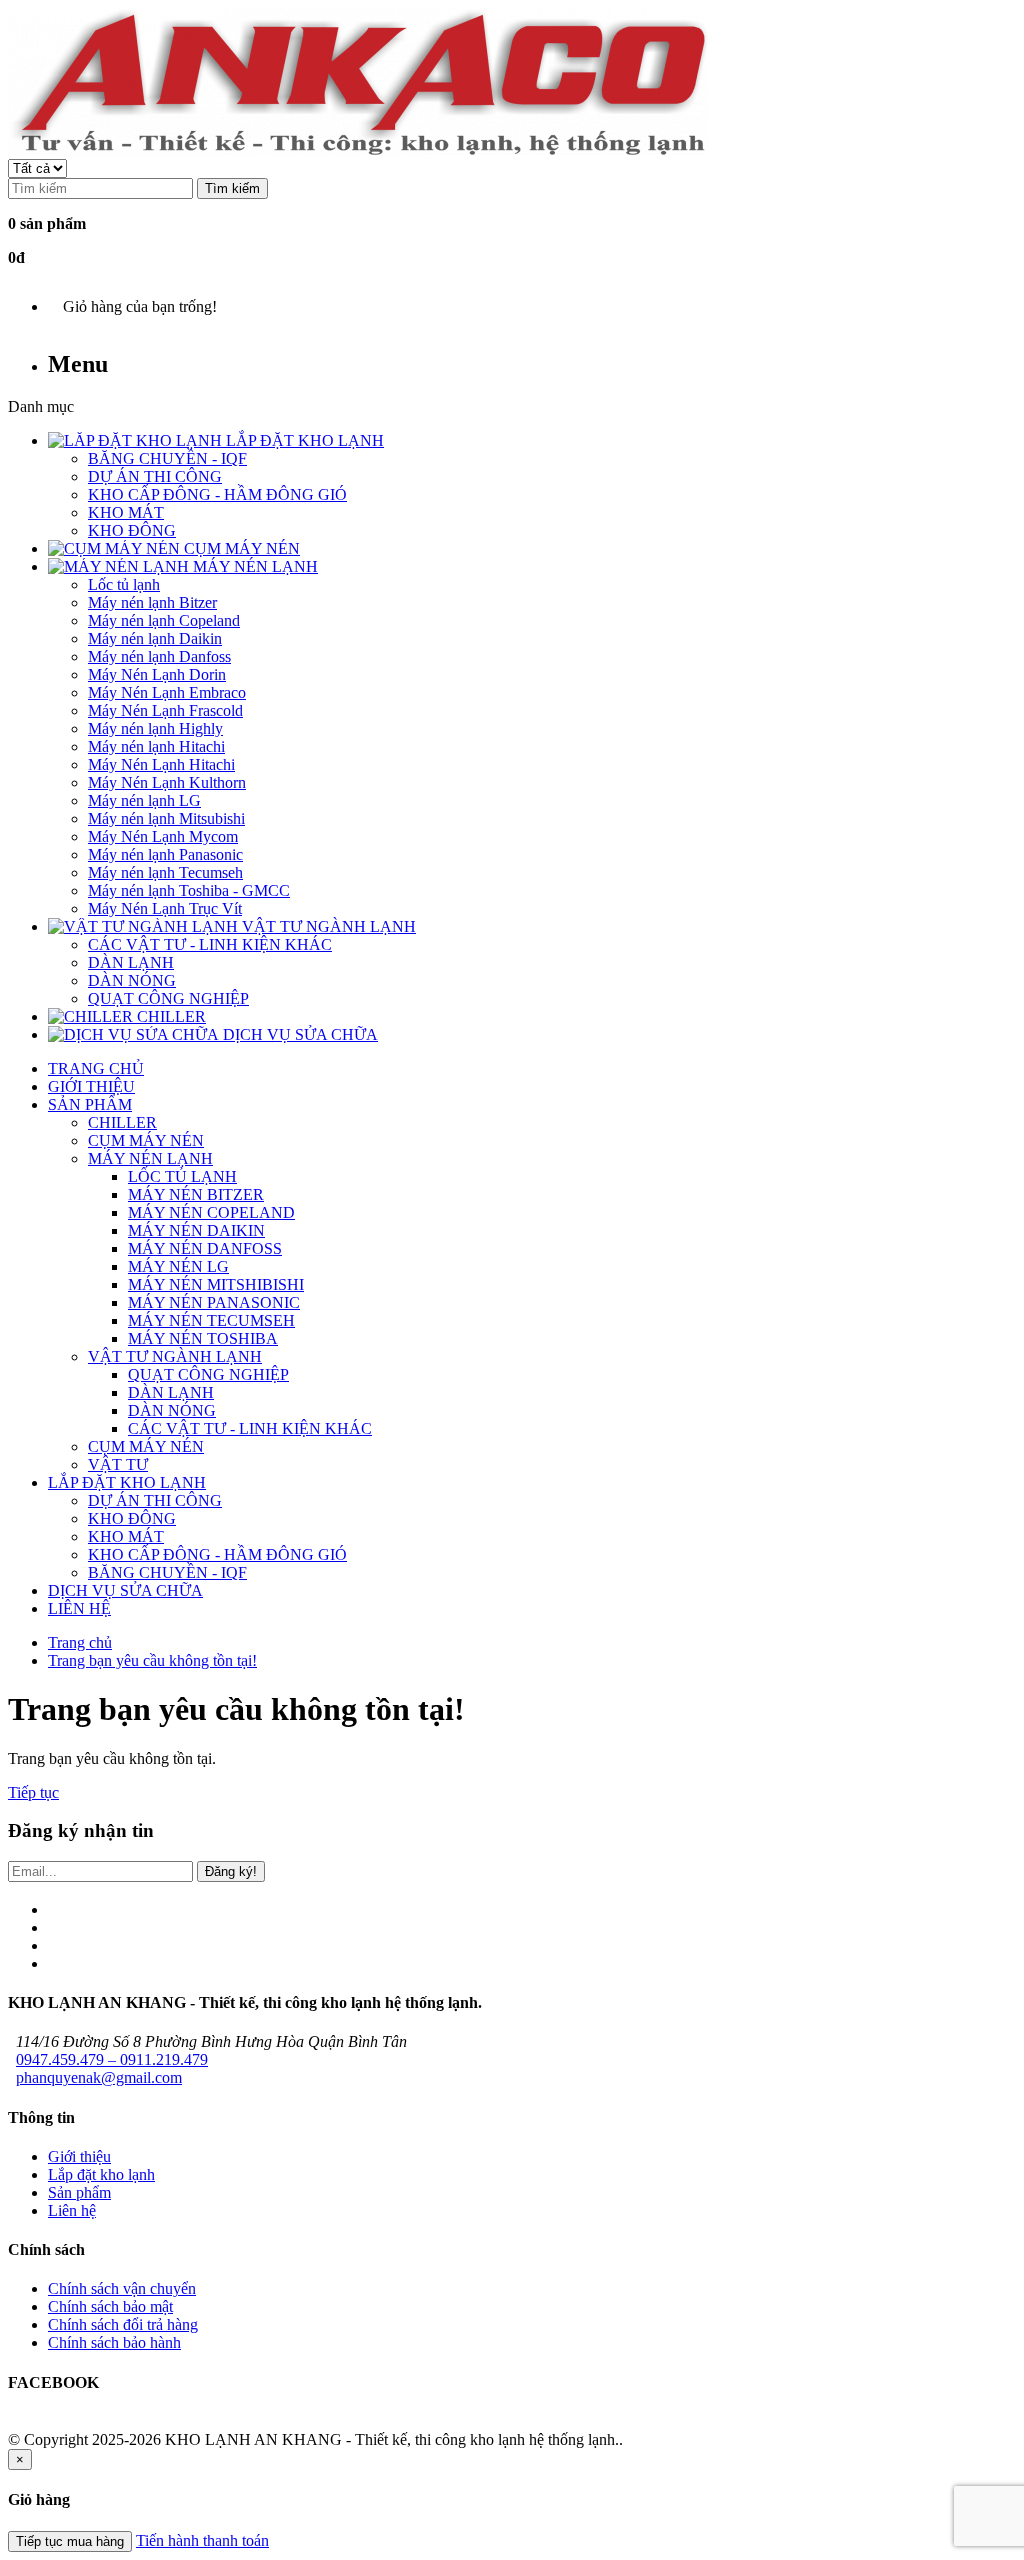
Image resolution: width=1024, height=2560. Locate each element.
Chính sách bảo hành (114, 2342)
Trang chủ (80, 1642)
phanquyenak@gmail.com (99, 2077)
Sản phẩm (79, 2192)
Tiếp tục (33, 1792)
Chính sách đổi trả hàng (123, 2324)
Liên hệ (72, 2210)
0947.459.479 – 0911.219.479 (112, 2059)
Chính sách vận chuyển (122, 2288)
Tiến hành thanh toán (202, 2540)
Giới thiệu (79, 2156)
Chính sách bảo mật (110, 2306)
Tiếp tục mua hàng (70, 2541)
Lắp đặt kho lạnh (101, 2174)
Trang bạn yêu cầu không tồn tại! (152, 1660)
